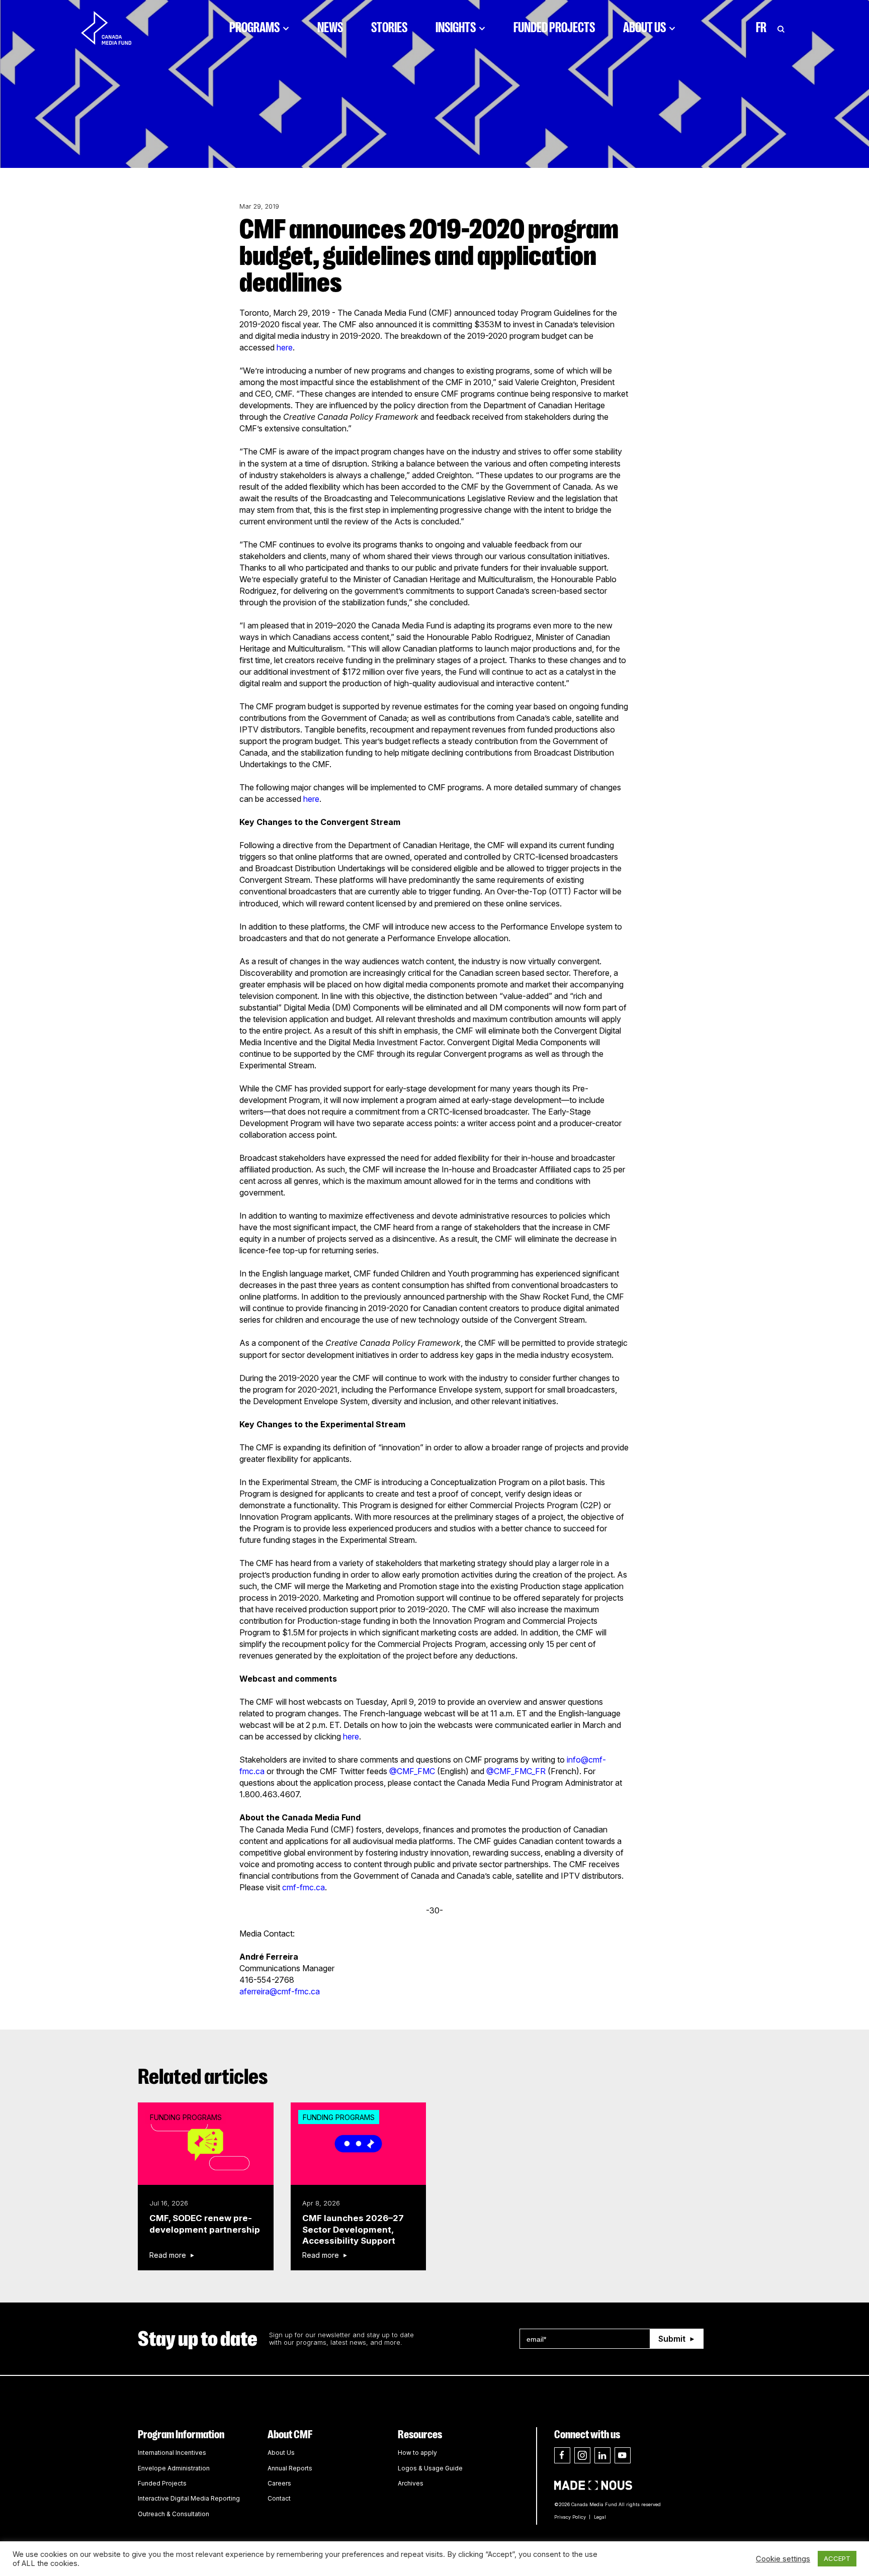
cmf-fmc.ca (303, 1887)
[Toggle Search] (781, 28)
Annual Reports (290, 2468)
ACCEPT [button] (837, 2558)
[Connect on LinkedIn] (602, 2455)
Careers (279, 2483)
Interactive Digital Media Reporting (189, 2498)
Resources (420, 2434)
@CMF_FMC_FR (516, 1771)
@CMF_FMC (412, 1771)
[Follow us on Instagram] (582, 2455)
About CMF (290, 2434)
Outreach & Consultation (173, 2514)
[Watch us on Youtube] (623, 2455)
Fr (761, 28)
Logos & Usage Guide (430, 2468)
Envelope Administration (174, 2468)
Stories (389, 28)
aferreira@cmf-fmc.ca (280, 1991)
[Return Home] (115, 28)
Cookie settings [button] (783, 2559)
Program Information (181, 2434)
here (285, 347)
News (330, 28)
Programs (254, 28)
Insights (456, 28)
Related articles (203, 2077)
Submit (672, 2339)
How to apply (417, 2453)
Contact (279, 2498)
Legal (600, 2517)
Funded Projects (554, 28)
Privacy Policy (570, 2517)
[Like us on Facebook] (562, 2455)
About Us (644, 28)
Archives (411, 2483)
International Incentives (172, 2453)
